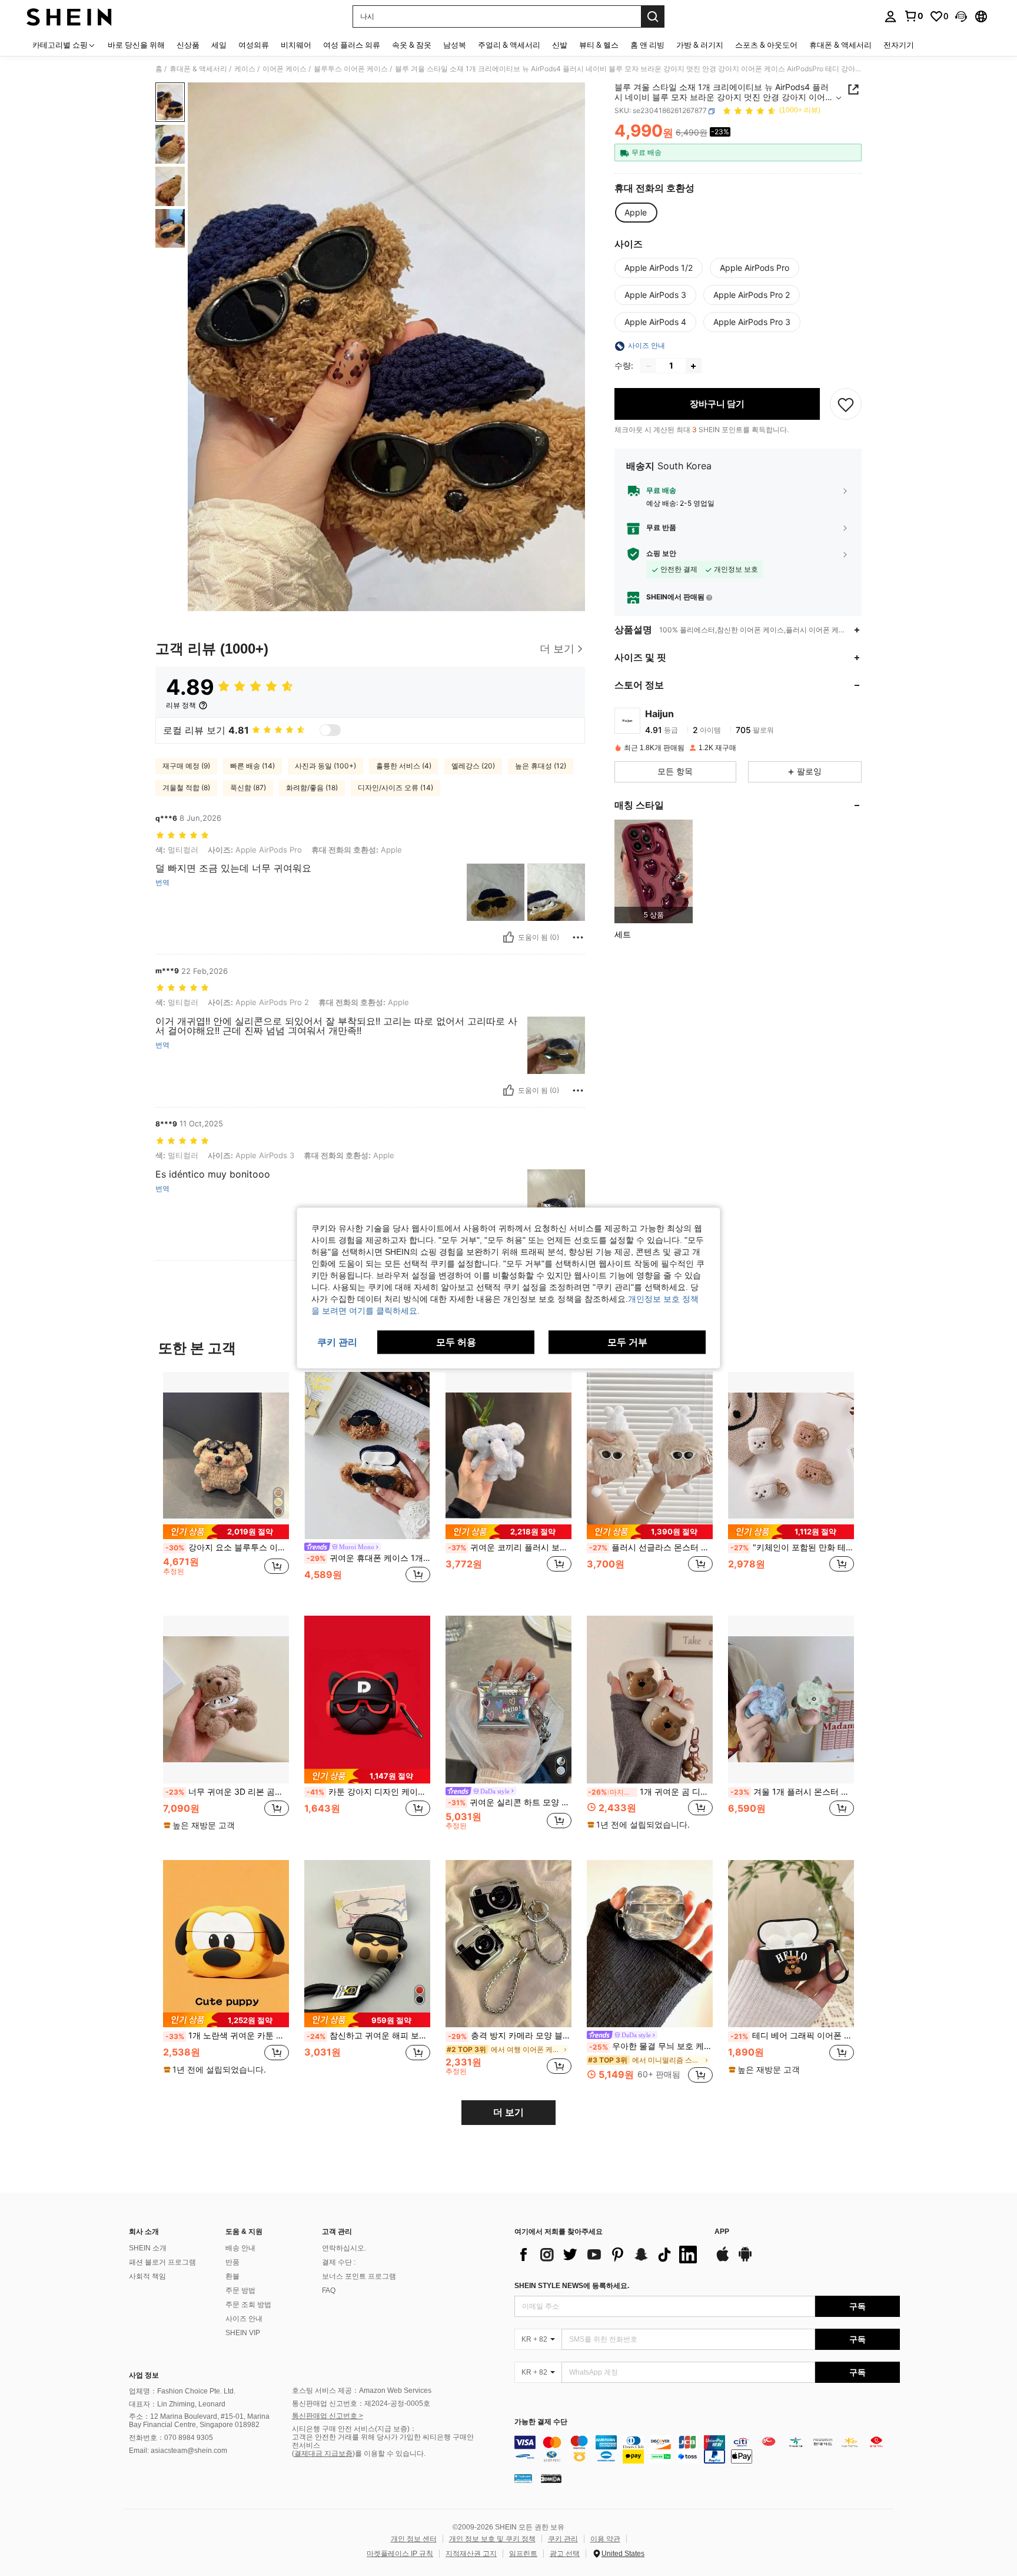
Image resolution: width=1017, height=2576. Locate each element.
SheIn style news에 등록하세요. (572, 2286)
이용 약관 (605, 2539)
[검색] (653, 16)
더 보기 (508, 2112)
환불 (232, 2276)
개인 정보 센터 (414, 2539)
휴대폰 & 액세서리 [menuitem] (840, 45)
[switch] (330, 730)
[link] (913, 16)
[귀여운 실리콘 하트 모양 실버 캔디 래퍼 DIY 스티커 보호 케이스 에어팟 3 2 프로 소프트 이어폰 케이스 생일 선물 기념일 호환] (508, 1700)
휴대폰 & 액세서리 (198, 69)
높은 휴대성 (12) (541, 766)
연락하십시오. (344, 2248)
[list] (609, 2255)
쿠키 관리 (563, 2539)
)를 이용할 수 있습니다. (389, 2454)
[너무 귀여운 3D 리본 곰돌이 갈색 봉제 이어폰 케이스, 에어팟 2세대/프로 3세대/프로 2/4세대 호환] (226, 1700)
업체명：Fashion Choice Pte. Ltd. (182, 2391)
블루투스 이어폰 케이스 (351, 69)
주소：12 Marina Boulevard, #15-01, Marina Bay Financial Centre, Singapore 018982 (199, 2421)
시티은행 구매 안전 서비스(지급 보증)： (354, 2429)
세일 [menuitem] (219, 45)
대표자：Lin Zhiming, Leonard (177, 2404)
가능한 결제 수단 (541, 2422)
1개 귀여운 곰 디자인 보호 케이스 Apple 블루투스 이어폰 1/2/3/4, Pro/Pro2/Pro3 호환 (650, 1792)
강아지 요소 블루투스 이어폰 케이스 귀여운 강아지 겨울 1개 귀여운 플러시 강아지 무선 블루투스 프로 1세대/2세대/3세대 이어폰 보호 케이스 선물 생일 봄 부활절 (227, 1547)
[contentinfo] (707, 2449)
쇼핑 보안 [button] (661, 554)
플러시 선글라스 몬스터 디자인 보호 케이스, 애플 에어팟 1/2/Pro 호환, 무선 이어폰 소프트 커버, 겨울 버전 (651, 1547)
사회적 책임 (147, 2276)
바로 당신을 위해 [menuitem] (136, 45)
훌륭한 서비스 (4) (404, 766)
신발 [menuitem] (560, 45)
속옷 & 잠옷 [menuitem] (412, 45)
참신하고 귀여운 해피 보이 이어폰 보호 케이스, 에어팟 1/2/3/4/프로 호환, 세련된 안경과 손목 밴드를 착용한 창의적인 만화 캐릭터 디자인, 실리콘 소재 (368, 2035)
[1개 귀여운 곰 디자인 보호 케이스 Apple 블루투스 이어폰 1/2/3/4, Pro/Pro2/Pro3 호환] (650, 1700)
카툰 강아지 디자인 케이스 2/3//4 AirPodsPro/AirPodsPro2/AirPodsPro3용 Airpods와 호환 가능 (368, 1792)
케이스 (245, 69)
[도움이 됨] (508, 937)
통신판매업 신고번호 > (328, 2416)
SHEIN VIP (243, 2333)
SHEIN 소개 (148, 2248)
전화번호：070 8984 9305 (171, 2438)
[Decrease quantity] (649, 366)
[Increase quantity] (693, 366)
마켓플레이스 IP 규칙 (400, 2554)
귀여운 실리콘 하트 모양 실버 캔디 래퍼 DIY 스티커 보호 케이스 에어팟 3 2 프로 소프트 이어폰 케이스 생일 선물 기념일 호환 (510, 1802)
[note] (226, 1532)
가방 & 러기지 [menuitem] (700, 45)
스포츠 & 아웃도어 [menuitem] (766, 45)
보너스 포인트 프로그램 (359, 2276)
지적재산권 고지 (471, 2554)
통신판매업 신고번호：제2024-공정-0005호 (361, 2403)
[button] (961, 16)
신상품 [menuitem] (188, 45)
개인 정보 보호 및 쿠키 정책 (492, 2539)
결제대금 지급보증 (323, 2454)
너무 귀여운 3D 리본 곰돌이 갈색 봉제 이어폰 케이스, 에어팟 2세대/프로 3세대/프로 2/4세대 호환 (227, 1792)
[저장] (846, 405)
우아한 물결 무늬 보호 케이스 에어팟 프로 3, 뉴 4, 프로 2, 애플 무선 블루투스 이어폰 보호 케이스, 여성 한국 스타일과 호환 (651, 2046)
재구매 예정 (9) (186, 766)
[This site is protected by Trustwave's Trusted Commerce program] (523, 2478)
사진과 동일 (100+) (325, 766)
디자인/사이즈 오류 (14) (395, 788)
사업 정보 (144, 2375)
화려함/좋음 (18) (312, 788)
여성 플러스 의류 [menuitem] (352, 45)
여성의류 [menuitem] (254, 45)
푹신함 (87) (248, 788)
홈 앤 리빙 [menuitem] (647, 45)
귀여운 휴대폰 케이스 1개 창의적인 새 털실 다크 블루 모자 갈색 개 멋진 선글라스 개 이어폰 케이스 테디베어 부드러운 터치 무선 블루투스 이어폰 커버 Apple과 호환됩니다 (368, 1558)
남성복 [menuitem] (455, 45)
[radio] (636, 213)
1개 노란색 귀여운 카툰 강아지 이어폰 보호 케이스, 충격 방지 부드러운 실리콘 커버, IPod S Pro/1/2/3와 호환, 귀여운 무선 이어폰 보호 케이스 (227, 2035)
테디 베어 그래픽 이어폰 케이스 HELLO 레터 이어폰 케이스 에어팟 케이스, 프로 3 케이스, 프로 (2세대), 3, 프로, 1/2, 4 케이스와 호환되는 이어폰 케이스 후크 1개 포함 (792, 2035)
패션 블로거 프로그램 (162, 2262)
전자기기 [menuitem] (899, 45)
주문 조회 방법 (248, 2305)
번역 (162, 883)
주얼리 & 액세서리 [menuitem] (509, 45)
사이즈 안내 (244, 2319)
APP (722, 2232)
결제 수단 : (339, 2262)
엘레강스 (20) (473, 766)
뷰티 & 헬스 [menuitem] (599, 45)
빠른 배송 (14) (252, 766)
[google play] (745, 2260)
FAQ (329, 2290)
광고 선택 (565, 2554)
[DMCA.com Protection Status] (551, 2478)
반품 (232, 2262)
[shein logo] (69, 16)
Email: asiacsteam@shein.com (178, 2451)
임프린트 (523, 2554)
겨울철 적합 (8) (186, 788)
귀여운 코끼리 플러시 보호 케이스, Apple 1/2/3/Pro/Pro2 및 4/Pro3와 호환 (510, 1547)
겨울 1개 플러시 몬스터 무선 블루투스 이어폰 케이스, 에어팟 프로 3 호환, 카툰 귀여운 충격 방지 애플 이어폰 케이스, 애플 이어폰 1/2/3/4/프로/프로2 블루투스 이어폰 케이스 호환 (792, 1792)
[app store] (723, 2260)
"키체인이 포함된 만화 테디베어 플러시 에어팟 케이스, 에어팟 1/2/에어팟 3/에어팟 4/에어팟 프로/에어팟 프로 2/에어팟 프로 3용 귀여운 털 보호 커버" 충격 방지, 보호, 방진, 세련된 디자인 (792, 1547)
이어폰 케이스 (285, 69)
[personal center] (890, 16)
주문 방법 (240, 2290)
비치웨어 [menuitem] (296, 45)
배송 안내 (240, 2248)
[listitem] (654, 872)
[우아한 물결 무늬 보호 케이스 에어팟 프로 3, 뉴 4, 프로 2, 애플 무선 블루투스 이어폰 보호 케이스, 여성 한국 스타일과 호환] (650, 1944)
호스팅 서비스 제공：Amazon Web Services (362, 2391)
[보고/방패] (578, 937)
